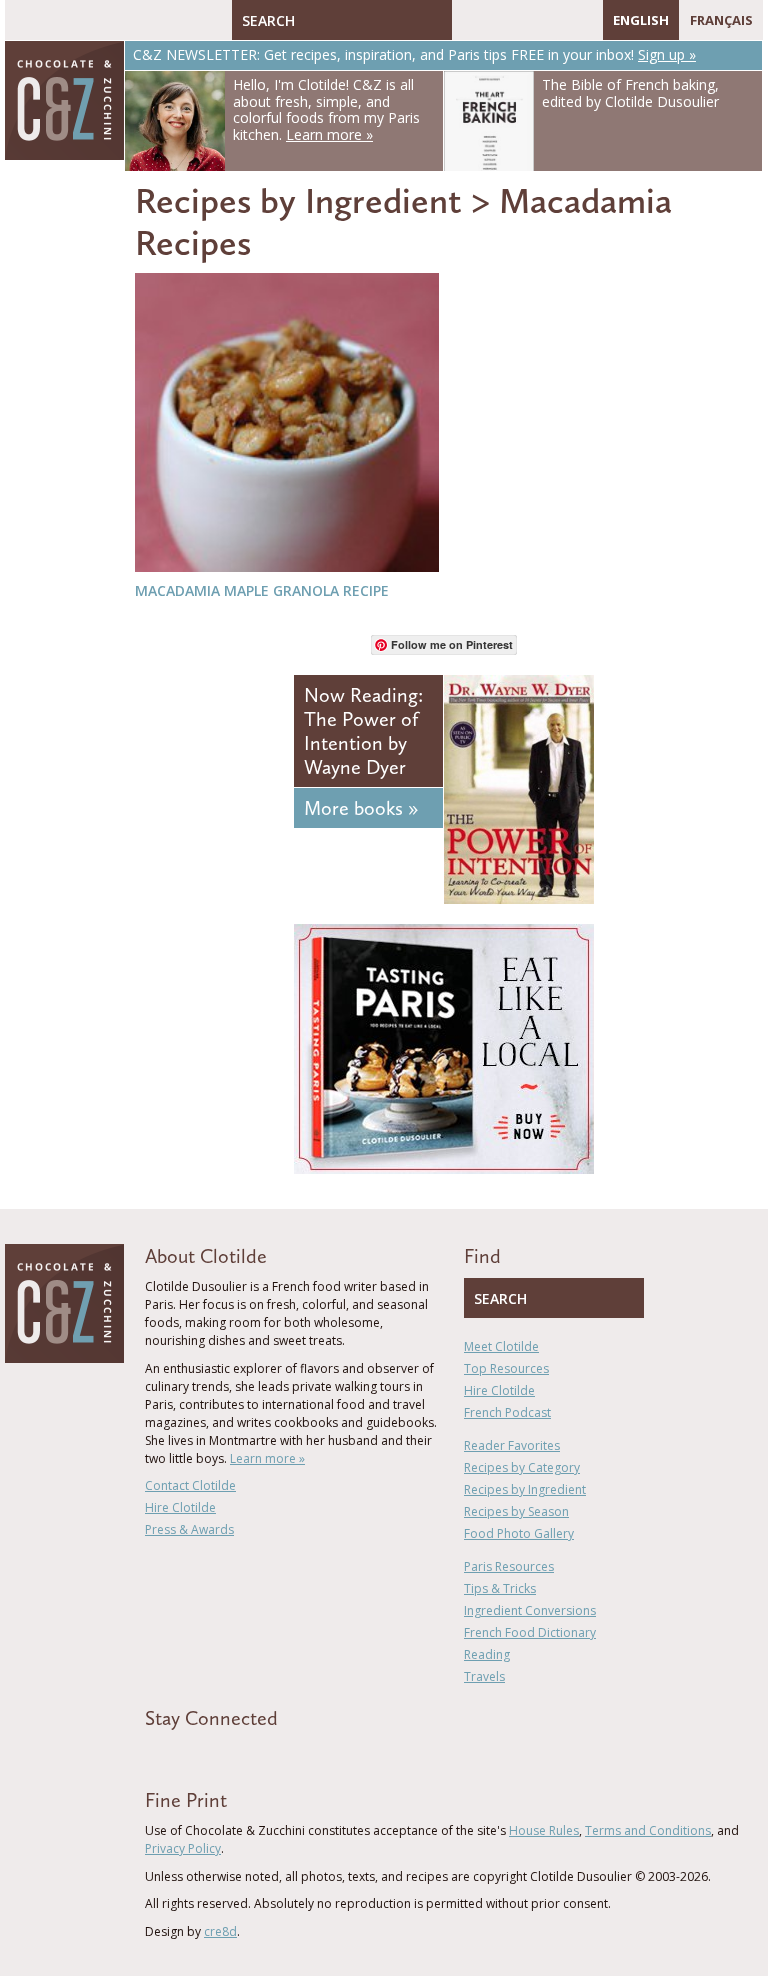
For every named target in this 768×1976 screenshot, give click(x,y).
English (641, 20)
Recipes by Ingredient (298, 200)
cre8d (220, 1931)
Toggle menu (25, 20)
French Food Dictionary (530, 1632)
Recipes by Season (516, 1511)
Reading (487, 1654)
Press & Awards (189, 1529)
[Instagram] (554, 20)
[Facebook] (467, 20)
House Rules (544, 1830)
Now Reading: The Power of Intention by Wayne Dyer (363, 731)
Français (721, 20)
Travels (484, 1676)
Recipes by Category (522, 1467)
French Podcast (507, 1412)
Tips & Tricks (500, 1588)
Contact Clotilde (190, 1485)
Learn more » (267, 1458)
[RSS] (583, 20)
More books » (361, 808)
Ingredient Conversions (530, 1610)
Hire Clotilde (180, 1507)
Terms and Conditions (648, 1830)
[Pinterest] (525, 20)
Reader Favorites (512, 1445)
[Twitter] (496, 20)
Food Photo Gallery (519, 1533)
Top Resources (506, 1368)
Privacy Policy (183, 1848)
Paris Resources (509, 1566)
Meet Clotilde (501, 1346)
